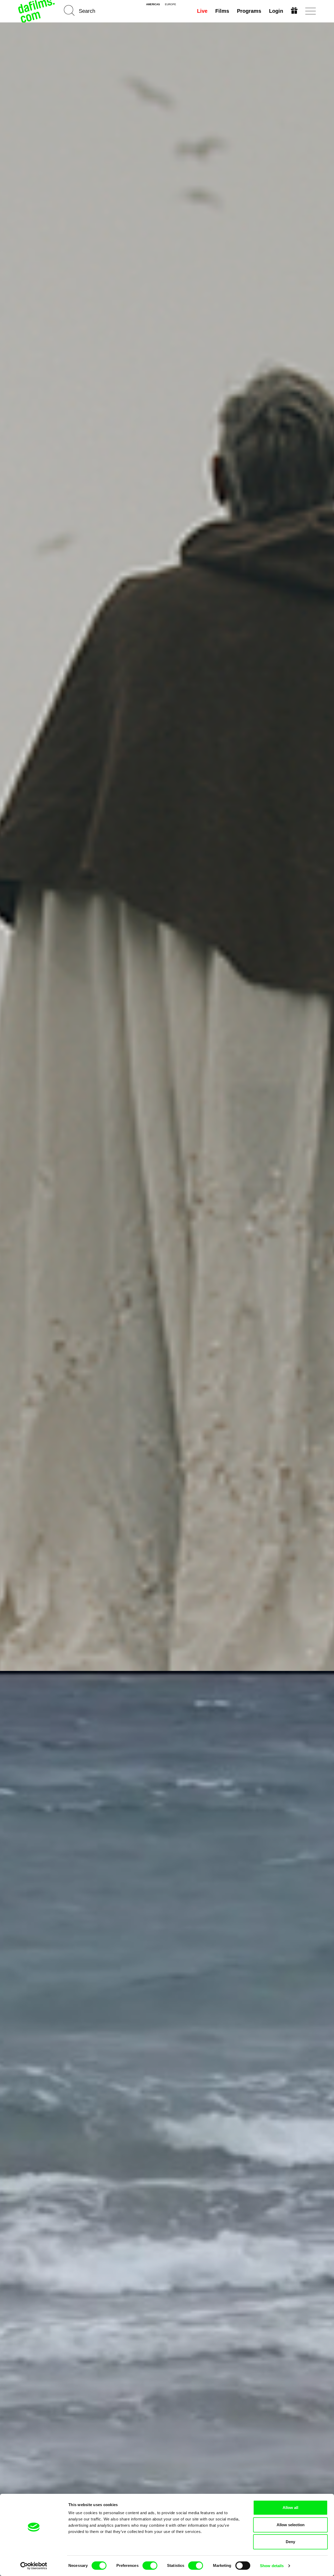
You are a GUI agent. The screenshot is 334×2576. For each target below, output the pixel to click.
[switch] (150, 2566)
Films (222, 11)
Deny (290, 2542)
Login (276, 11)
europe (171, 4)
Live (202, 11)
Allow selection (291, 2525)
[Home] (37, 11)
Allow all (290, 2508)
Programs (249, 11)
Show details (272, 2566)
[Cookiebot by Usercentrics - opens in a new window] (34, 2566)
